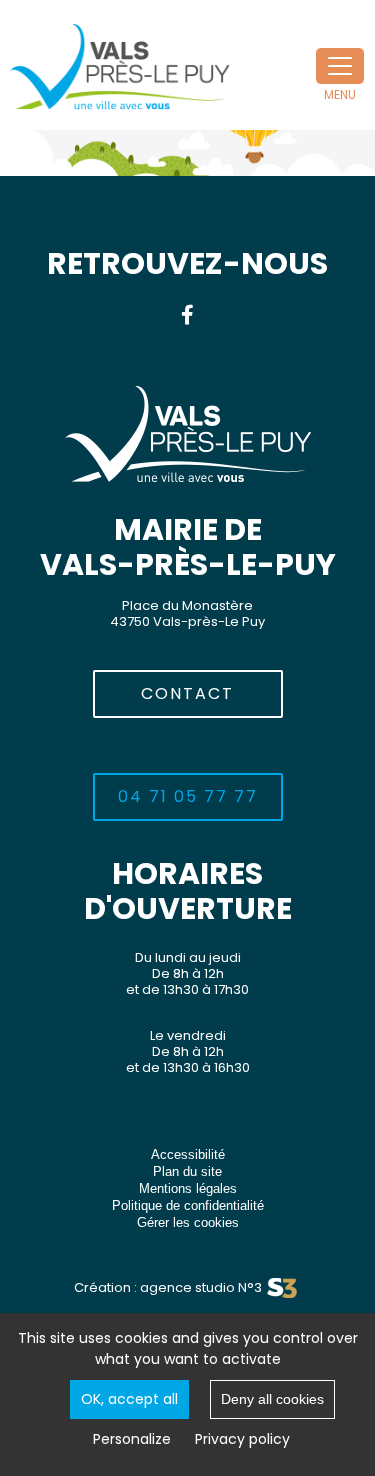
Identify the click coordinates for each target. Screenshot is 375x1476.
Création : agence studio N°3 (168, 1287)
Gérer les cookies (188, 1222)
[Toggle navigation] (340, 66)
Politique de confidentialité (188, 1205)
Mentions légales (188, 1188)
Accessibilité (188, 1154)
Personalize (132, 1439)
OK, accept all (129, 1399)
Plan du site (187, 1171)
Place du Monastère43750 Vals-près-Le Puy (187, 613)
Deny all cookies (272, 1399)
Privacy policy (242, 1439)
